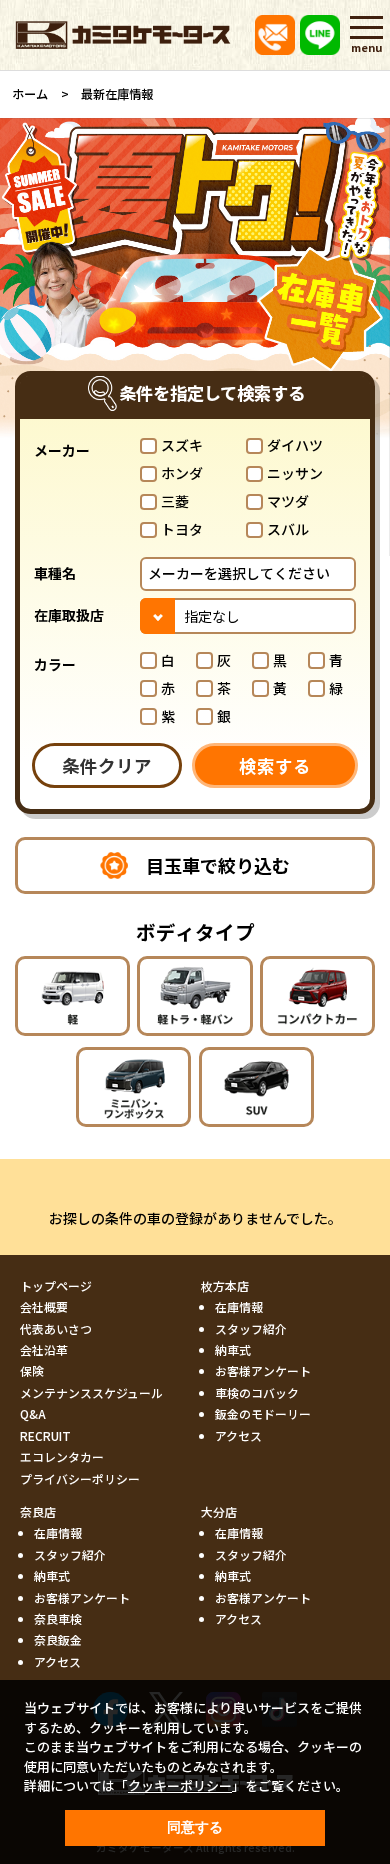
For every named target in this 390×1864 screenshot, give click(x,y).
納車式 (233, 1349)
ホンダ (182, 473)
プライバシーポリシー (80, 1478)
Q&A (33, 1413)
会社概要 (44, 1306)
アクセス (238, 1435)
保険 (32, 1370)
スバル (288, 529)
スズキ (182, 445)
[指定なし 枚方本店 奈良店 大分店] (248, 615)
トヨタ (182, 529)
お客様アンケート (263, 1370)
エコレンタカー (62, 1456)
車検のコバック (257, 1392)
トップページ (56, 1285)
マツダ (288, 501)
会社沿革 (44, 1349)
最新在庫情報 (117, 94)
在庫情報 (239, 1306)
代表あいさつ (56, 1328)
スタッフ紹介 (251, 1328)
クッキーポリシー (180, 1785)
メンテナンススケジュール (91, 1392)
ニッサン (295, 473)
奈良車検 (58, 1618)
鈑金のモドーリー (263, 1413)
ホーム (30, 94)
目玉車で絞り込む (218, 865)
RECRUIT (45, 1435)
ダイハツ (295, 445)
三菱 (175, 501)
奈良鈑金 (58, 1639)
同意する (195, 1827)
